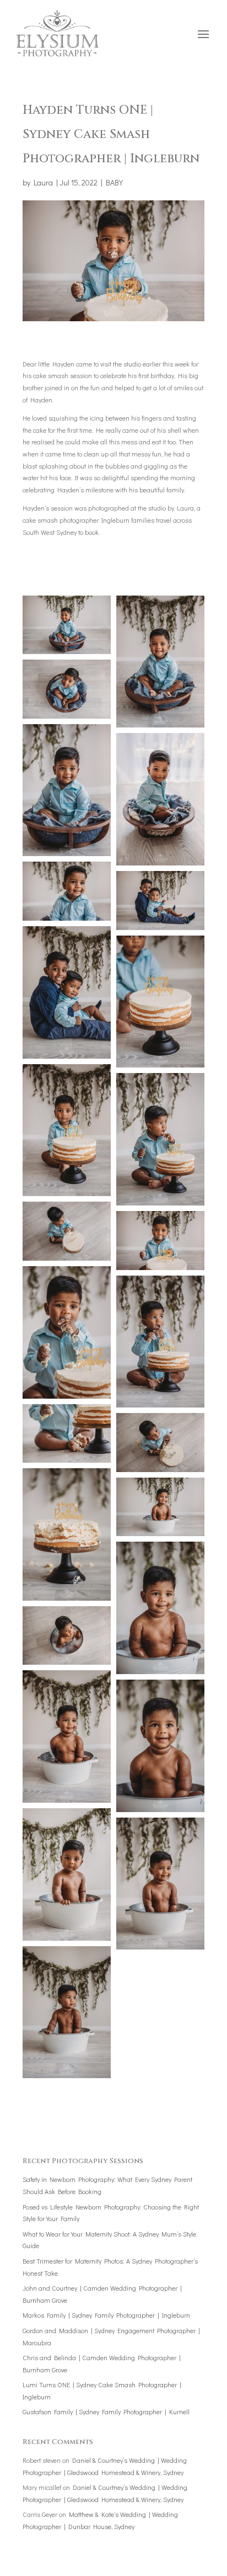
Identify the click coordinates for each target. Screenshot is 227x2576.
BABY (114, 182)
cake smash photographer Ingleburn (76, 520)
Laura (43, 182)
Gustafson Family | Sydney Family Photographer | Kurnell (106, 2412)
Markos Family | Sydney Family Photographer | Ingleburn (106, 2315)
